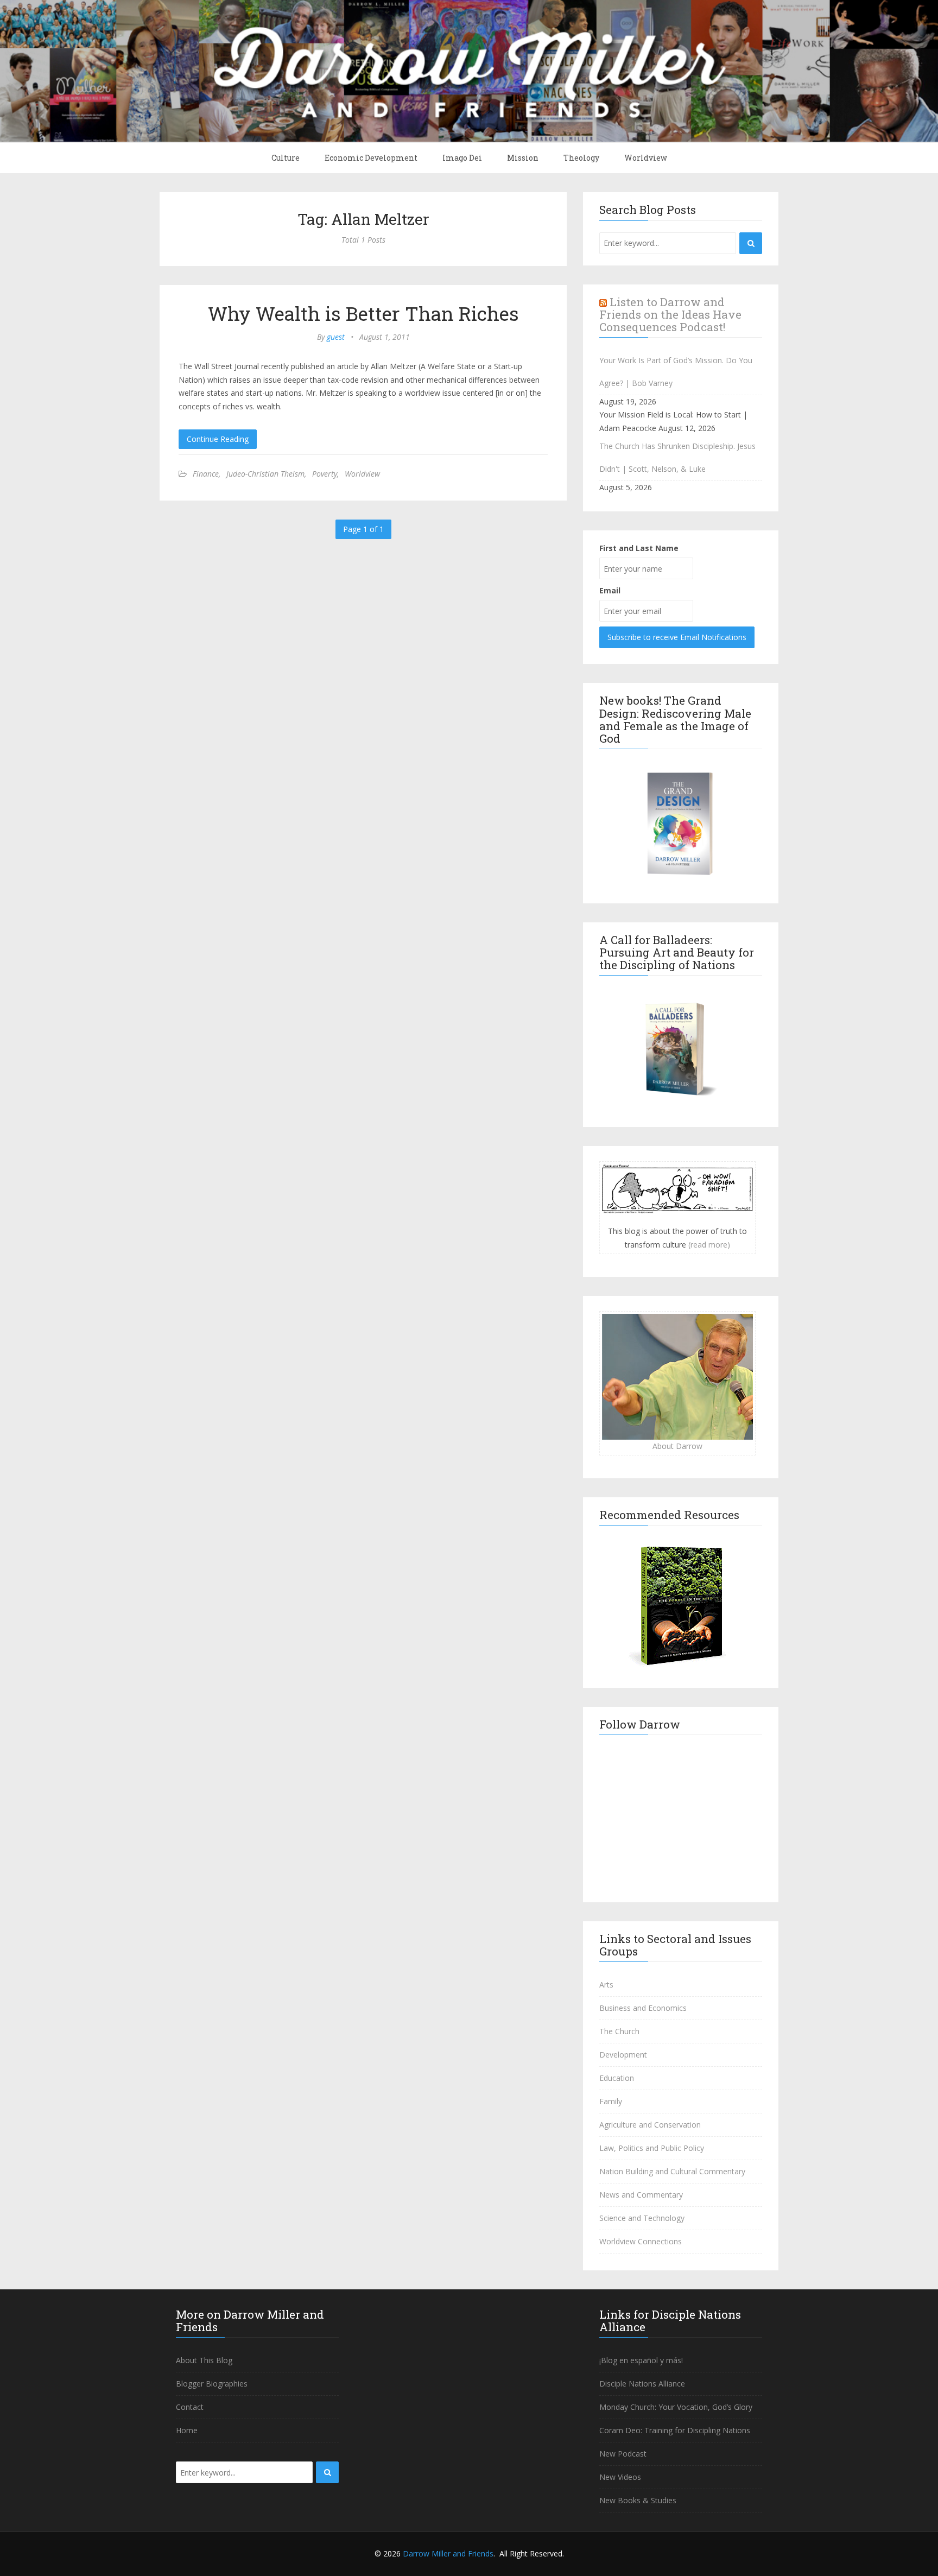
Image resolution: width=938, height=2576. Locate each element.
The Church (619, 2031)
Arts (606, 1985)
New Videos (620, 2477)
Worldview (646, 158)
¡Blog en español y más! (641, 2360)
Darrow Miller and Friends (448, 2553)
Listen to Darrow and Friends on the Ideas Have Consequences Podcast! (670, 314)
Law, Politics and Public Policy (652, 2148)
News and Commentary (641, 2195)
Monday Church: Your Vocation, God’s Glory (676, 2407)
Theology (581, 158)
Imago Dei (462, 158)
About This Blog (204, 2360)
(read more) (709, 1245)
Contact (190, 2407)
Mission (523, 158)
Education (617, 2078)
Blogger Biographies (212, 2384)
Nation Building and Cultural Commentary (672, 2171)
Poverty (325, 474)
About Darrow (677, 1446)
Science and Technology (642, 2218)
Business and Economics (643, 2008)
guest (336, 337)
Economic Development (371, 158)
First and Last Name (639, 548)
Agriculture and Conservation (650, 2125)
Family (611, 2101)
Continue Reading (218, 439)
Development (623, 2055)
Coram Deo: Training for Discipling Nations (675, 2430)
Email (610, 590)
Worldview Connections (641, 2241)
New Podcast (623, 2454)
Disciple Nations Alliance (642, 2384)
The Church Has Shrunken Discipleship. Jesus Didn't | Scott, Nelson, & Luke (677, 457)
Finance (206, 474)
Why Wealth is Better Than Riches (363, 313)
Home (187, 2430)
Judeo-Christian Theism (265, 474)
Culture (286, 158)
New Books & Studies (638, 2500)
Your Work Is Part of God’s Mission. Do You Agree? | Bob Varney (676, 372)
